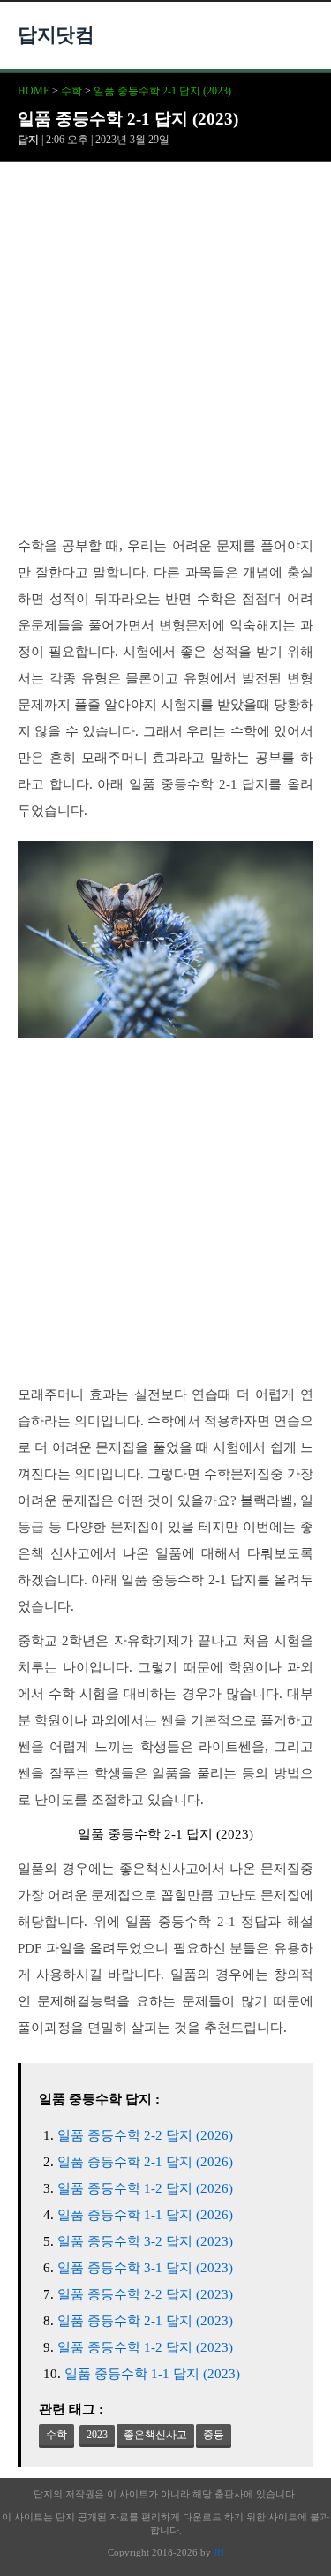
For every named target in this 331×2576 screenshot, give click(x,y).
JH (219, 2552)
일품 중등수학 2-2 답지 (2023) (145, 2294)
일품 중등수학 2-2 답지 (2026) (145, 2135)
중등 (214, 2435)
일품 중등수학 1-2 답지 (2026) (145, 2188)
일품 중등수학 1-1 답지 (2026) (145, 2215)
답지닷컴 (56, 35)
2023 (97, 2435)
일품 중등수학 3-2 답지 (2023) (145, 2241)
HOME (34, 91)
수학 (71, 91)
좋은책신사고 (155, 2435)
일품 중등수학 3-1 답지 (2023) (145, 2268)
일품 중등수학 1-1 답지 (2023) (152, 2374)
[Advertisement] (165, 359)
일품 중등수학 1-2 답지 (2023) (145, 2347)
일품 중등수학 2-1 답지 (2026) (145, 2162)
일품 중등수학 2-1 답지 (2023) (162, 91)
